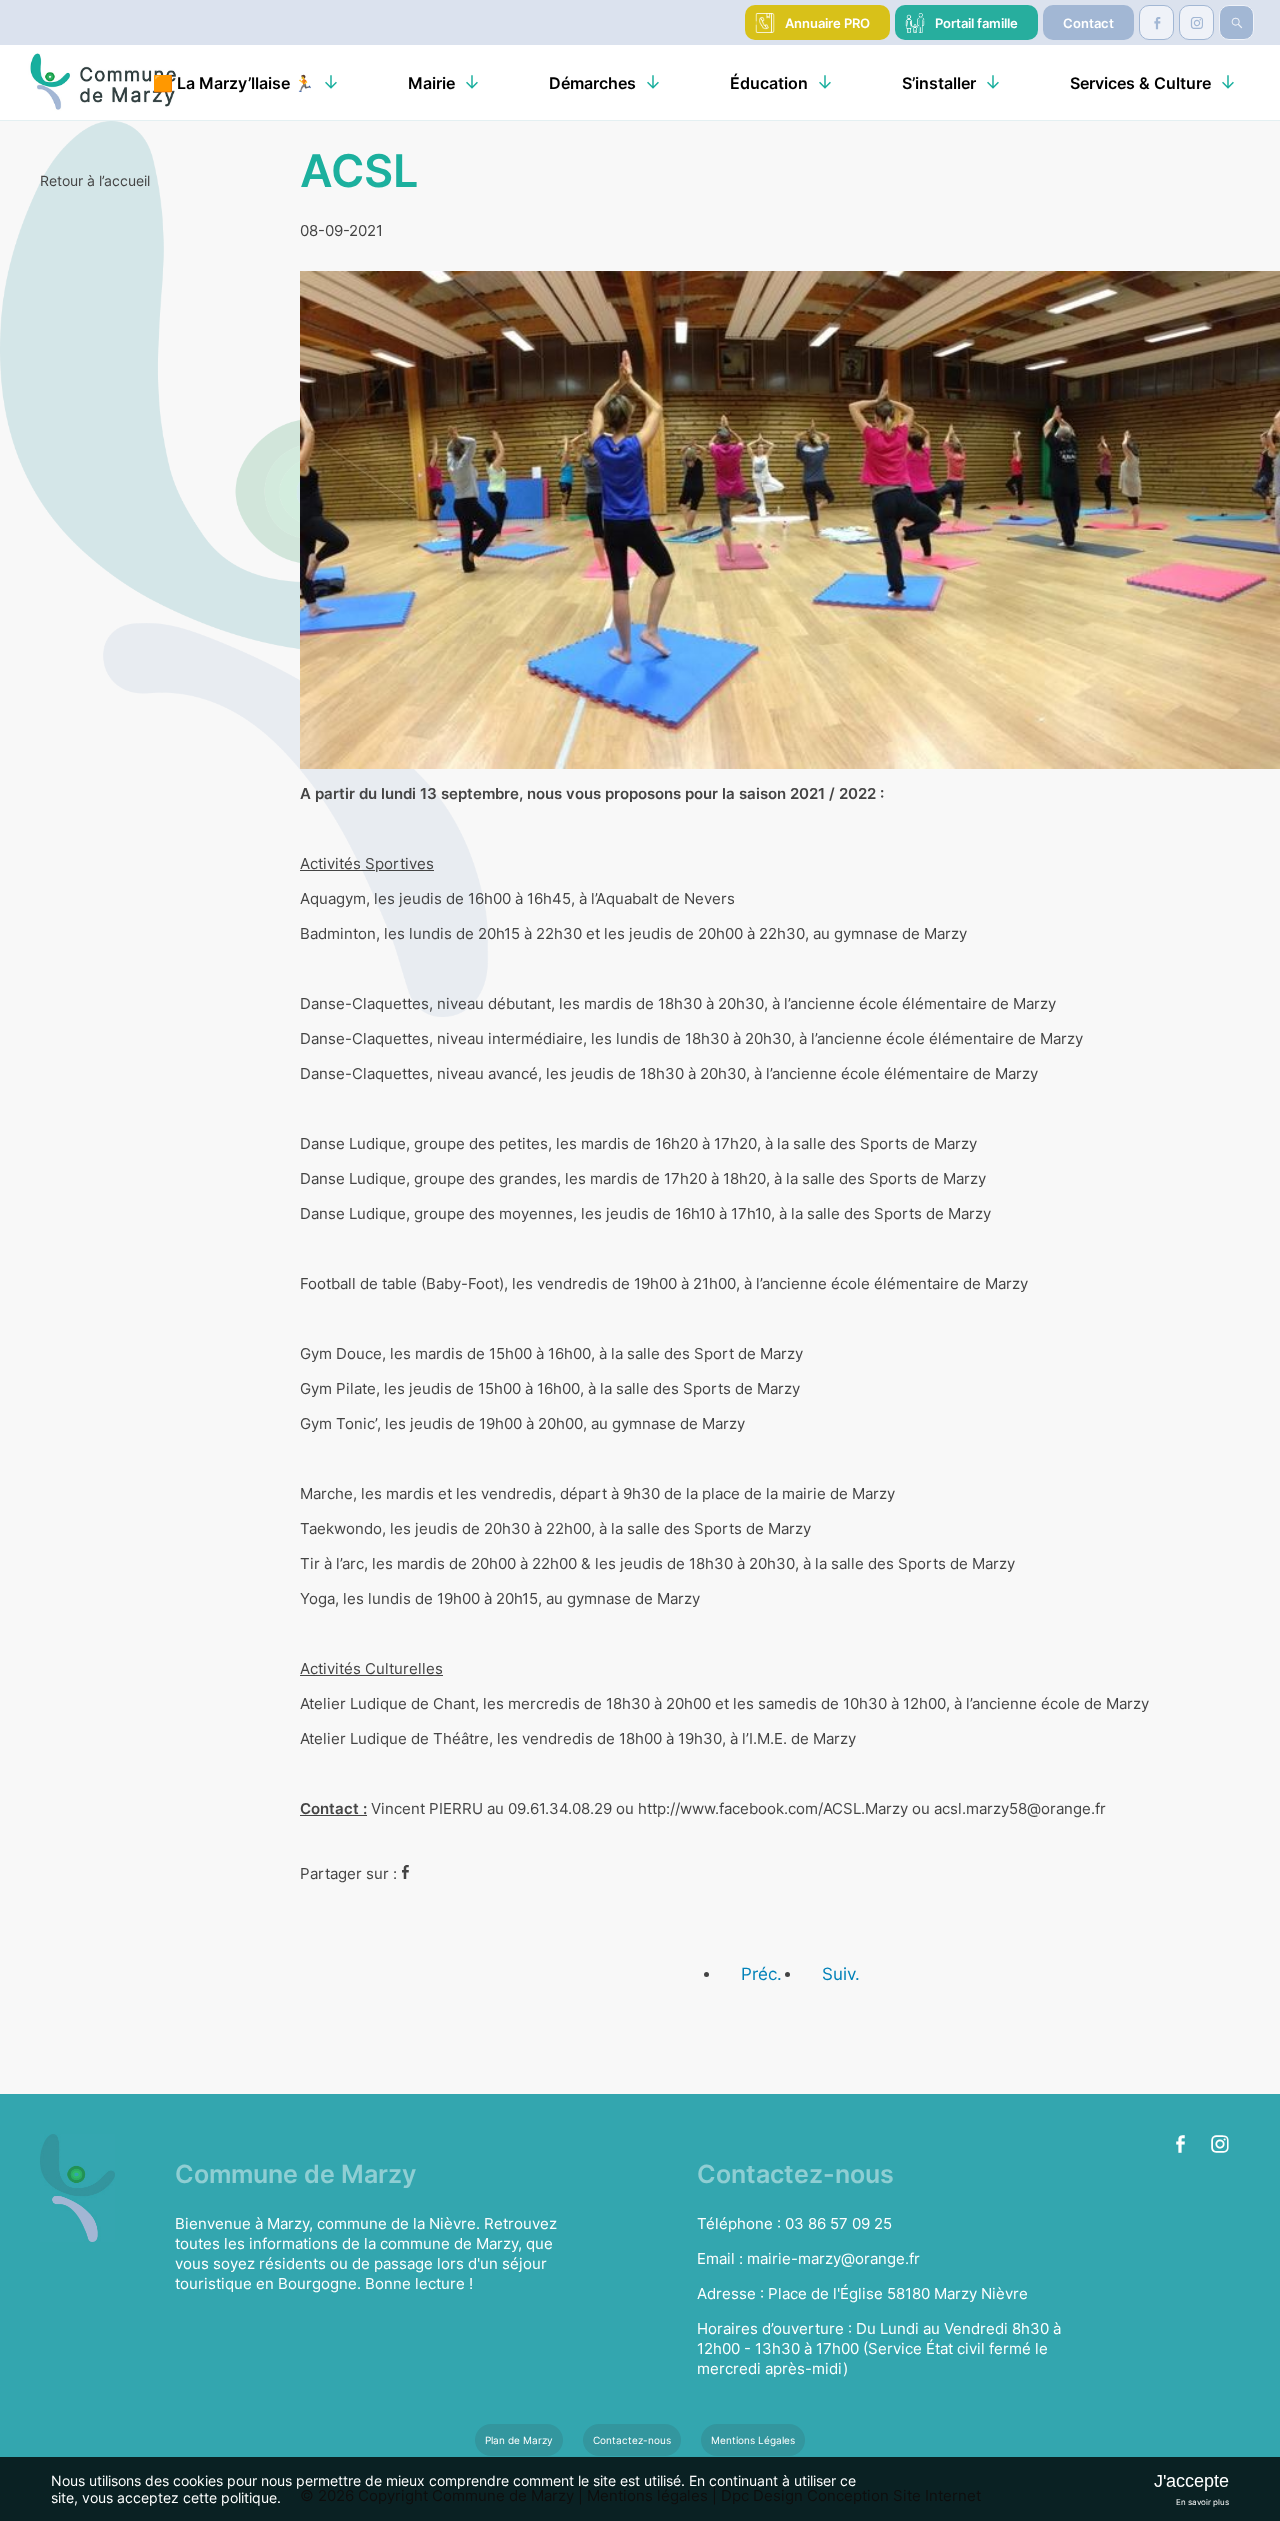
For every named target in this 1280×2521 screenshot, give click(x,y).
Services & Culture (1140, 83)
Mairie (431, 83)
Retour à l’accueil (95, 180)
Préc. (761, 1974)
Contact (1088, 23)
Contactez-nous (632, 2440)
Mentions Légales (753, 2440)
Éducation (769, 83)
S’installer (939, 83)
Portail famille (976, 23)
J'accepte (1191, 2481)
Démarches (592, 83)
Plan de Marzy (519, 2440)
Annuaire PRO (827, 23)
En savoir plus (1202, 2502)
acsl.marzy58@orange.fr (1020, 1808)
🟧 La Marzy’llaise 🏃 (233, 83)
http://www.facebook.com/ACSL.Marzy (773, 1808)
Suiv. (841, 1974)
